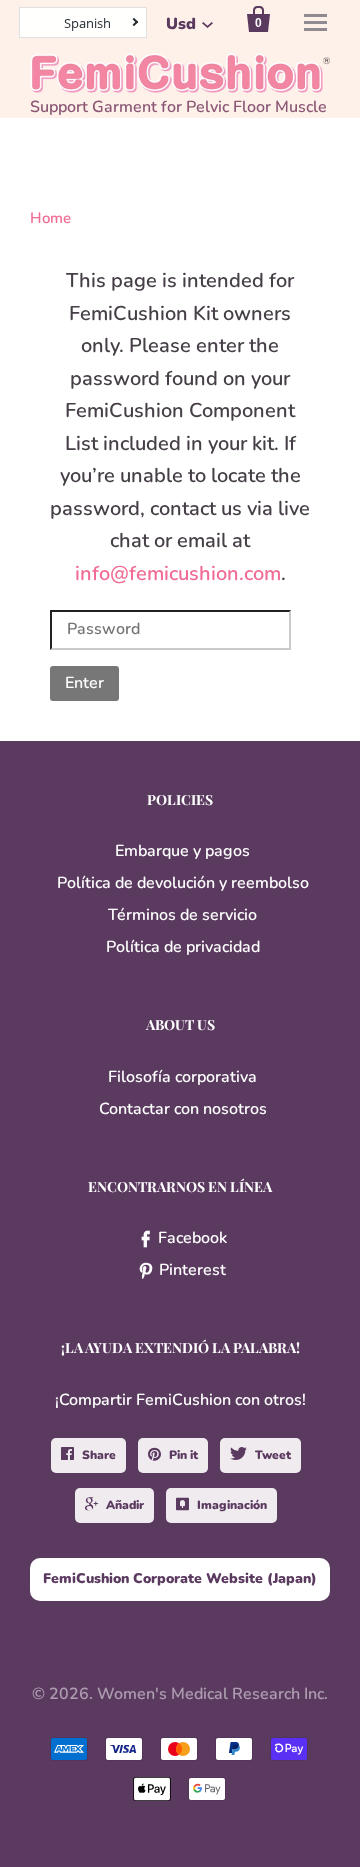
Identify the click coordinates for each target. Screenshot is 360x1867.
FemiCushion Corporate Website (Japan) (180, 1578)
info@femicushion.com (178, 573)
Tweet (273, 1455)
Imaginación (232, 1505)
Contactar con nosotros (183, 1109)
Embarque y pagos (182, 851)
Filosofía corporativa (182, 1077)
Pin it (183, 1455)
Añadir (125, 1505)
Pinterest (192, 1270)
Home (50, 218)
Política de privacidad (183, 947)
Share (99, 1455)
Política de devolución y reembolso (183, 883)
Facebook (192, 1238)
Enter (84, 683)
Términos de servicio (182, 915)
